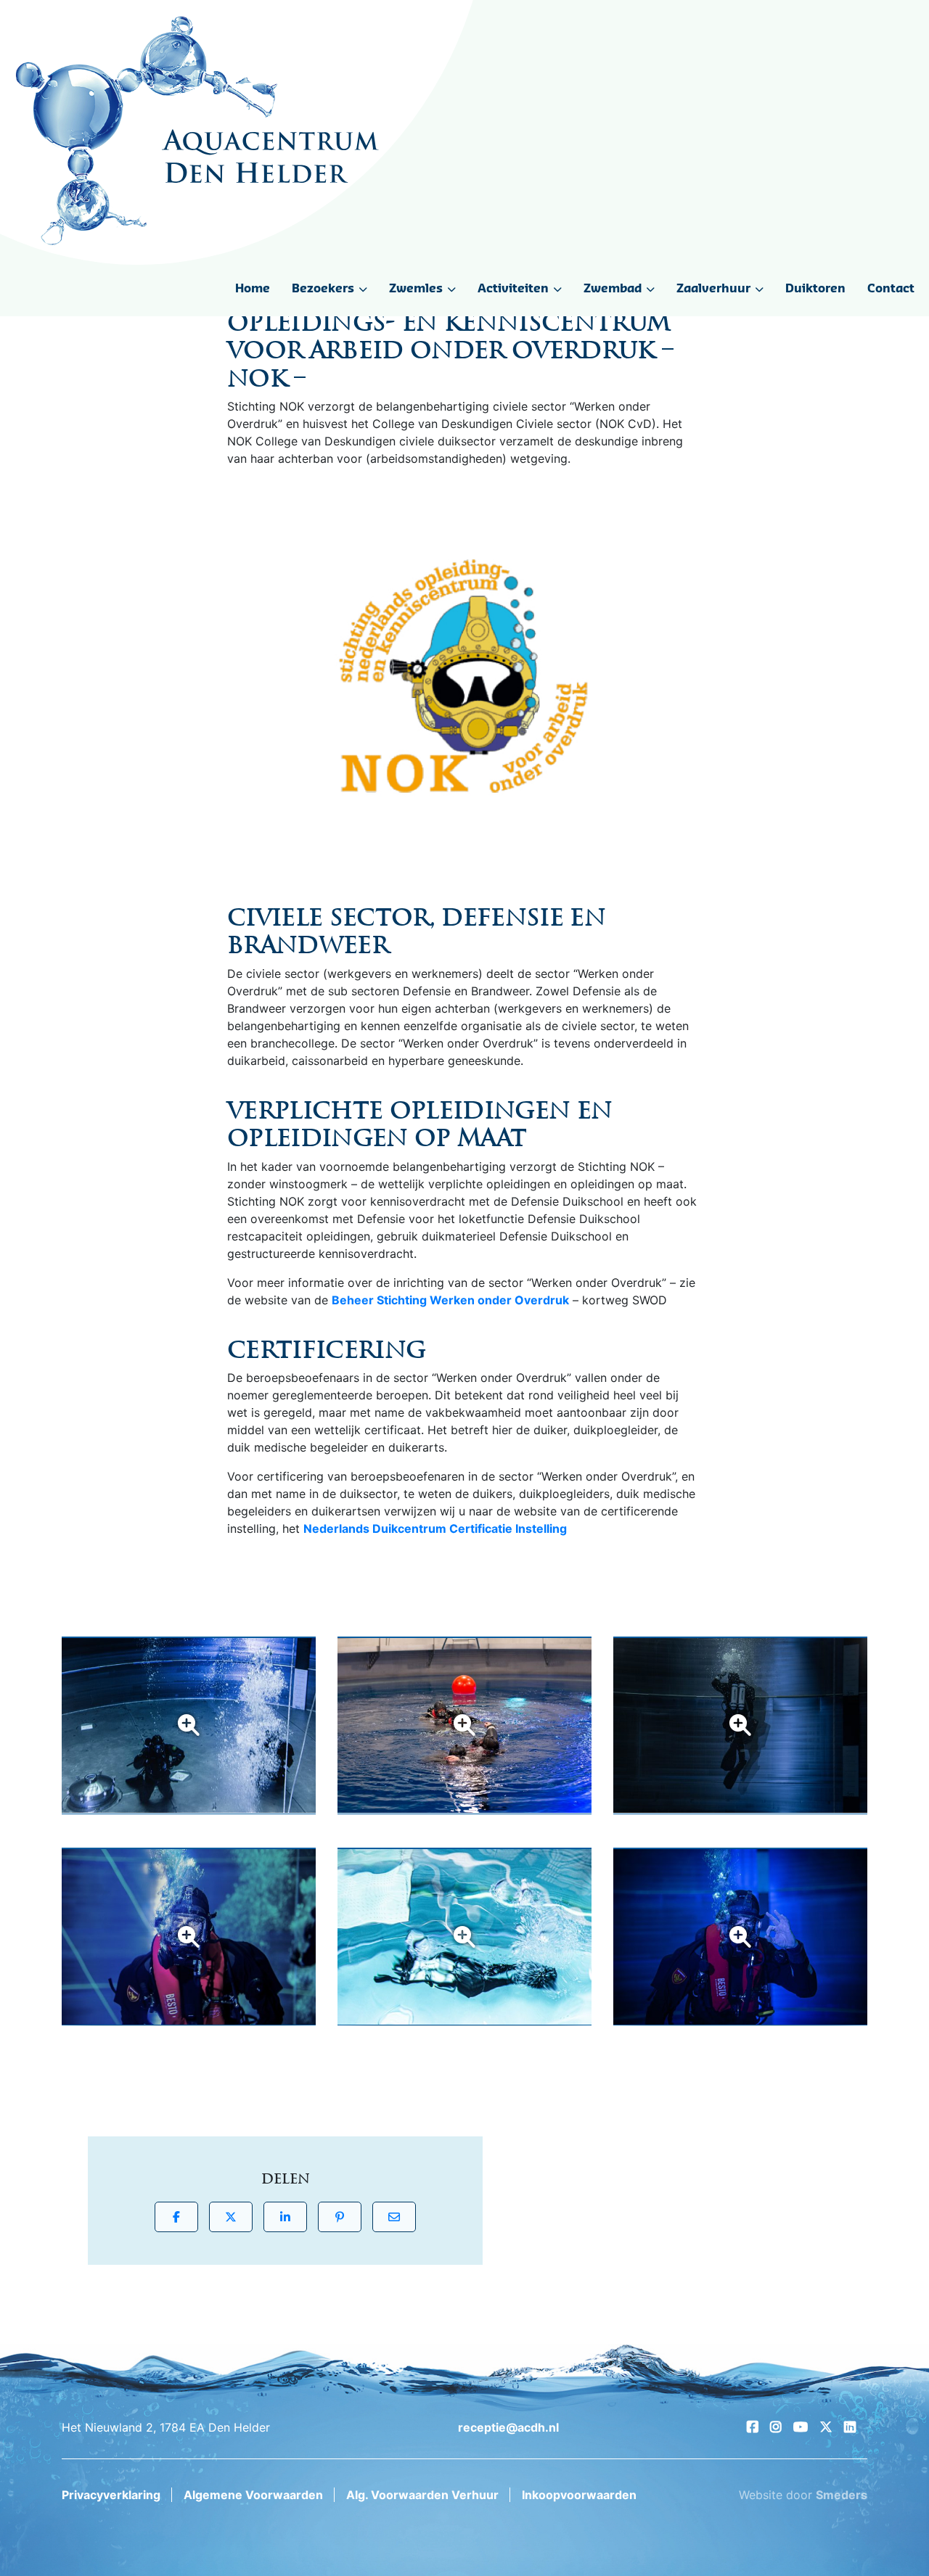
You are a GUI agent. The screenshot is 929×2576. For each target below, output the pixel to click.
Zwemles (416, 289)
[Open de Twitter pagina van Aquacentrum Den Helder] (826, 2427)
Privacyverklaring (111, 2495)
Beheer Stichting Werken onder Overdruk (450, 1300)
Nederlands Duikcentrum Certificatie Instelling (435, 1528)
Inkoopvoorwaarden (579, 2495)
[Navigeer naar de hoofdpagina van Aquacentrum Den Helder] (197, 131)
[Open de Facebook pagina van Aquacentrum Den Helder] (753, 2427)
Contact (891, 289)
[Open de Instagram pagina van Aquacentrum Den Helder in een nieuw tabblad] (776, 2427)
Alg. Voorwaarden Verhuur (422, 2495)
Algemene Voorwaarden (253, 2495)
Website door (803, 2495)
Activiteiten (513, 289)
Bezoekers (323, 289)
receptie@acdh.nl (508, 2427)
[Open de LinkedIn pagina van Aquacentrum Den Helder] (850, 2427)
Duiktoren (815, 289)
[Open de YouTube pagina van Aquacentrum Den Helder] (801, 2427)
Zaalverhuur (713, 289)
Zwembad (613, 289)
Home (253, 289)
